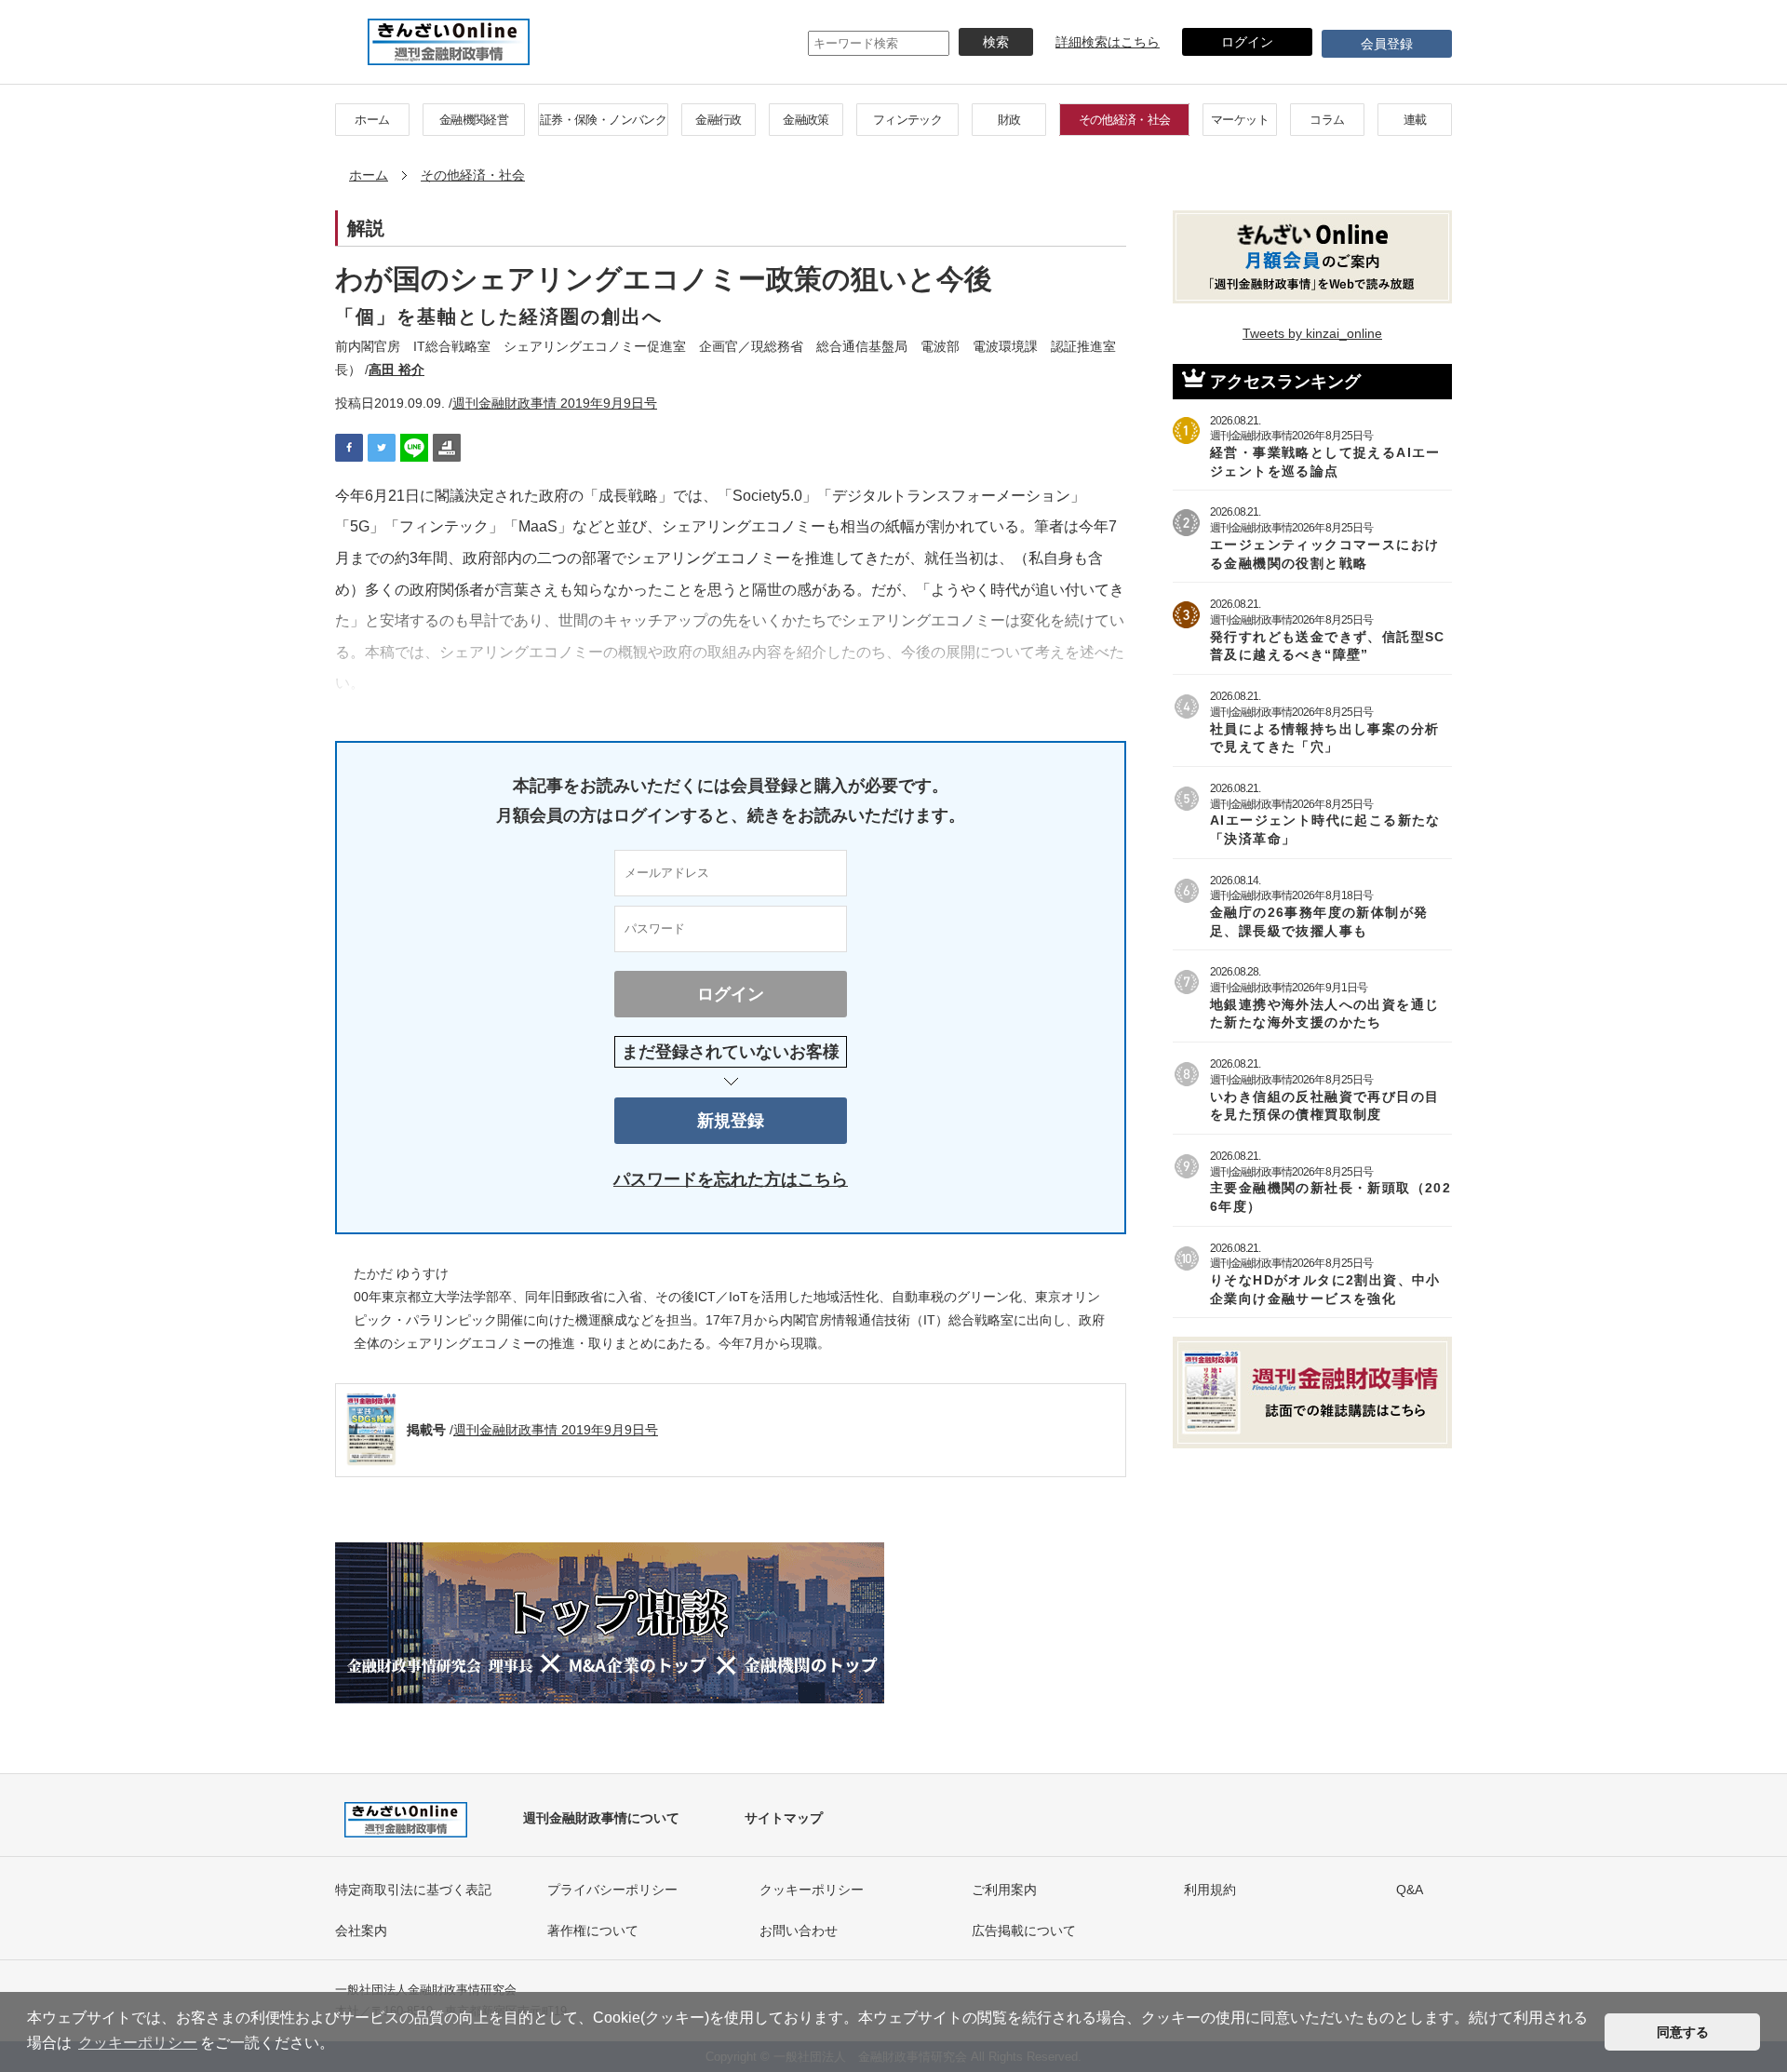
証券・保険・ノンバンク (603, 120)
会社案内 (361, 1931)
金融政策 (806, 120)
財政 (1009, 120)
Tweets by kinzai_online (1312, 333)
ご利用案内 (1004, 1890)
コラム (1327, 120)
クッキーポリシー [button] (138, 2043)
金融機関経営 (474, 120)
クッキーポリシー (812, 1890)
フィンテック (907, 120)
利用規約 (1210, 1890)
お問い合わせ (799, 1931)
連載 (1415, 120)
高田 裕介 (396, 370)
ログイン (1247, 42)
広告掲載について (1024, 1931)
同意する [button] (1683, 2032)
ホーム (372, 120)
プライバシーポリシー (612, 1890)
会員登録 (1387, 44)
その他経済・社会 (1125, 120)
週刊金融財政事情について (601, 1818)
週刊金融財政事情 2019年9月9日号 (555, 403)
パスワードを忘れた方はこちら (731, 1179)
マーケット (1240, 120)
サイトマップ (784, 1818)
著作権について (593, 1931)
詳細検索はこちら (1108, 42)
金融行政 (718, 120)
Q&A (1410, 1890)
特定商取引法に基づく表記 (413, 1890)
